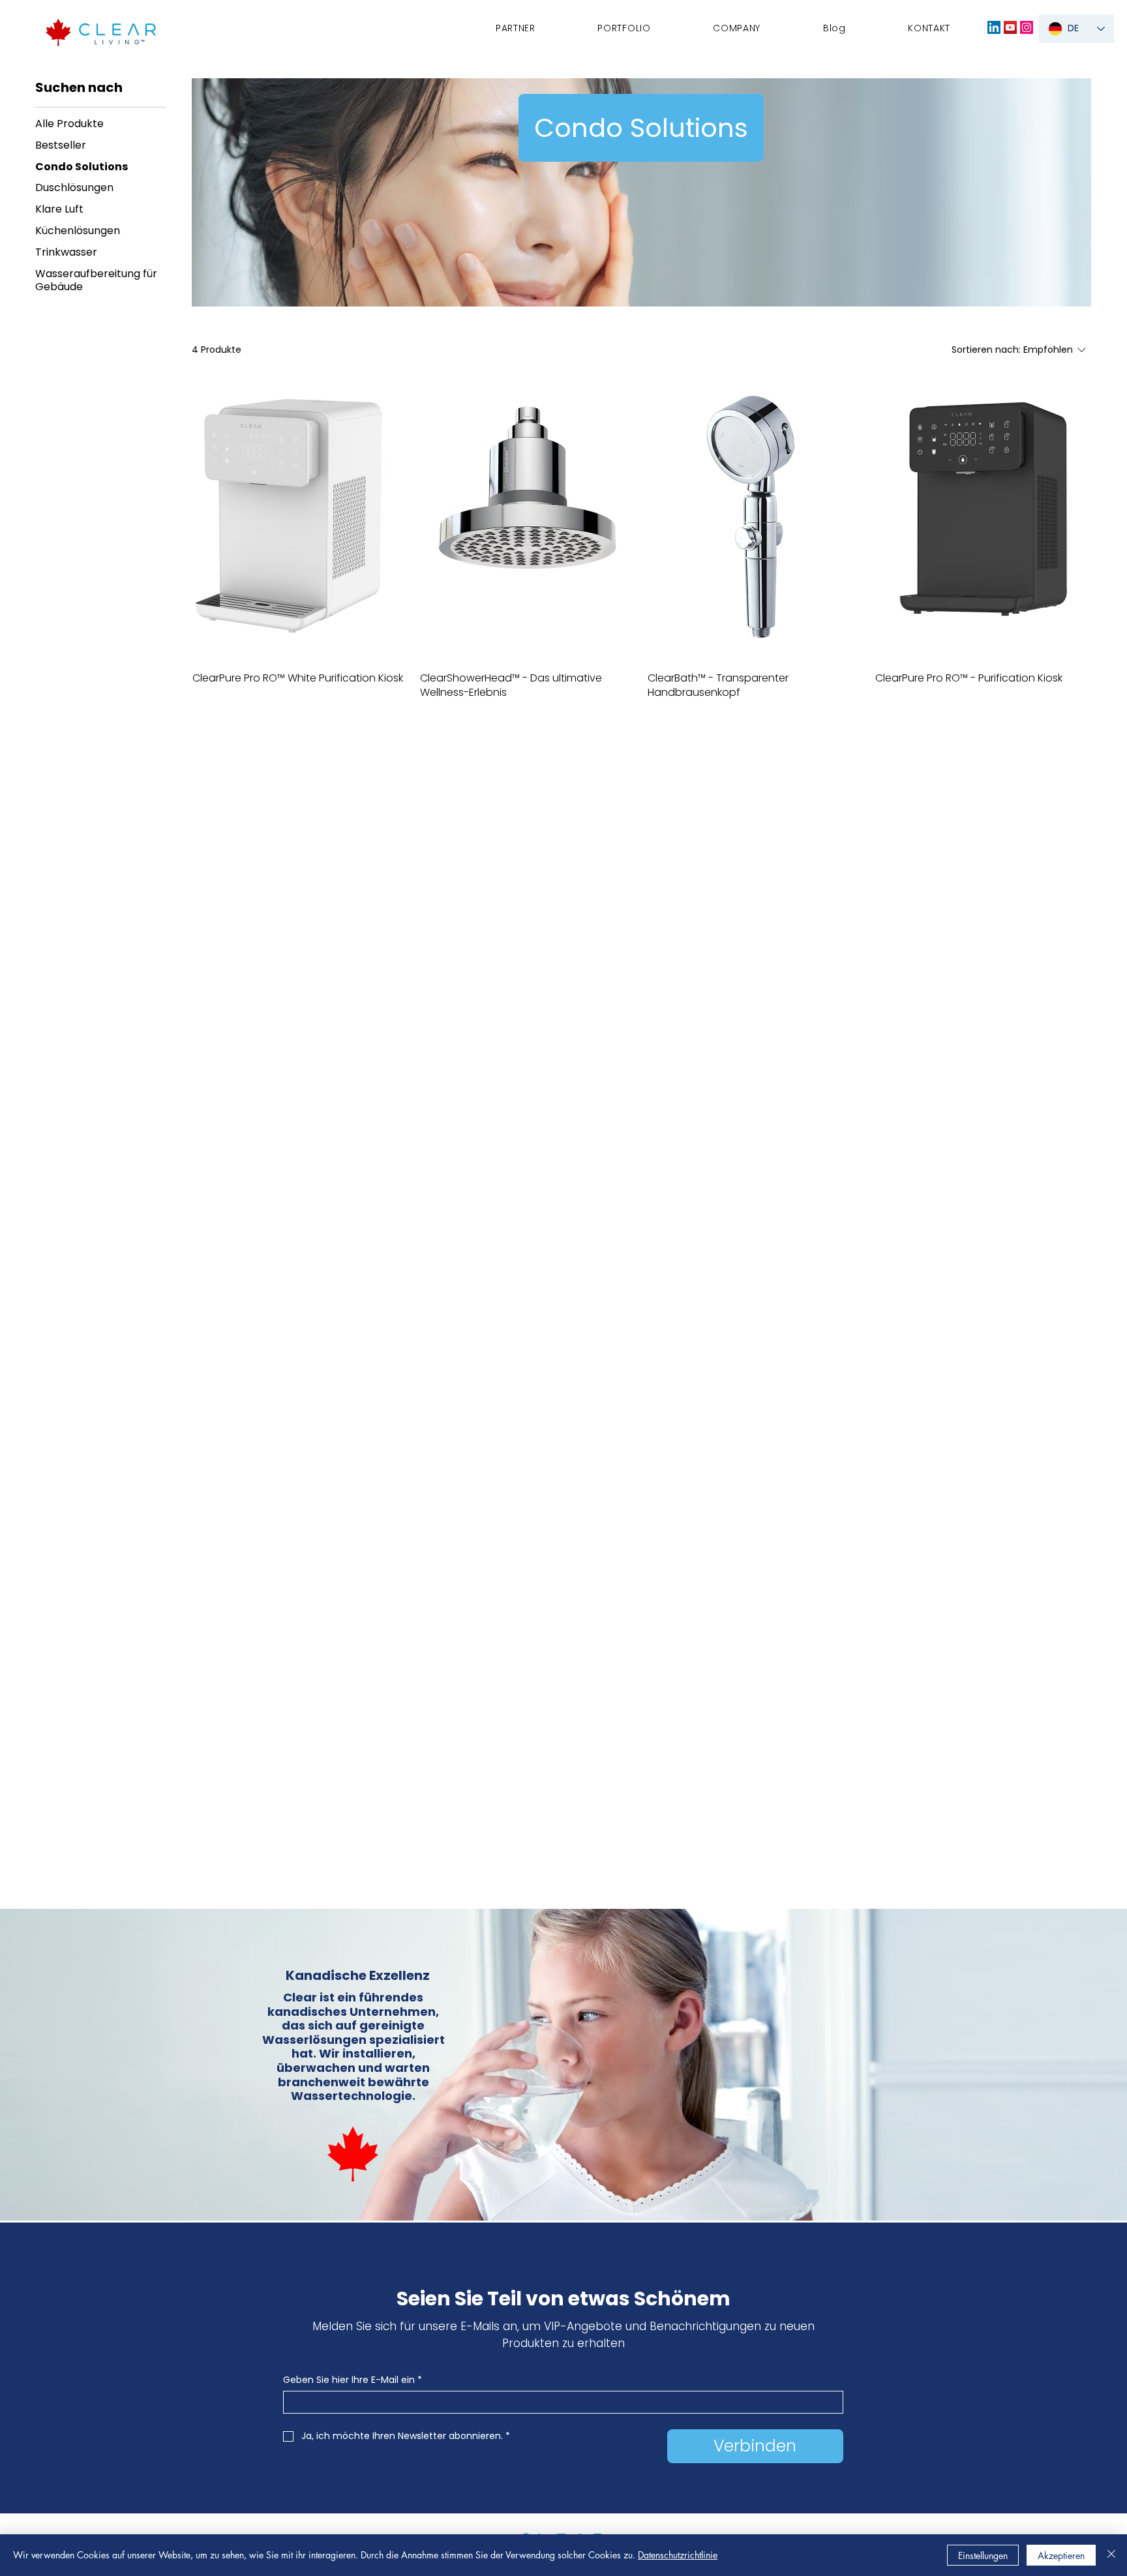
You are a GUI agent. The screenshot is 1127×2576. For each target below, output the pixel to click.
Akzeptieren (1061, 2555)
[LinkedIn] (994, 27)
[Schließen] (1111, 2555)
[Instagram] (1027, 27)
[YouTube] (1010, 27)
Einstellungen (983, 2555)
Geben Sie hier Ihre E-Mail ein (353, 2380)
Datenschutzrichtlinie (678, 2555)
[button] (737, 28)
